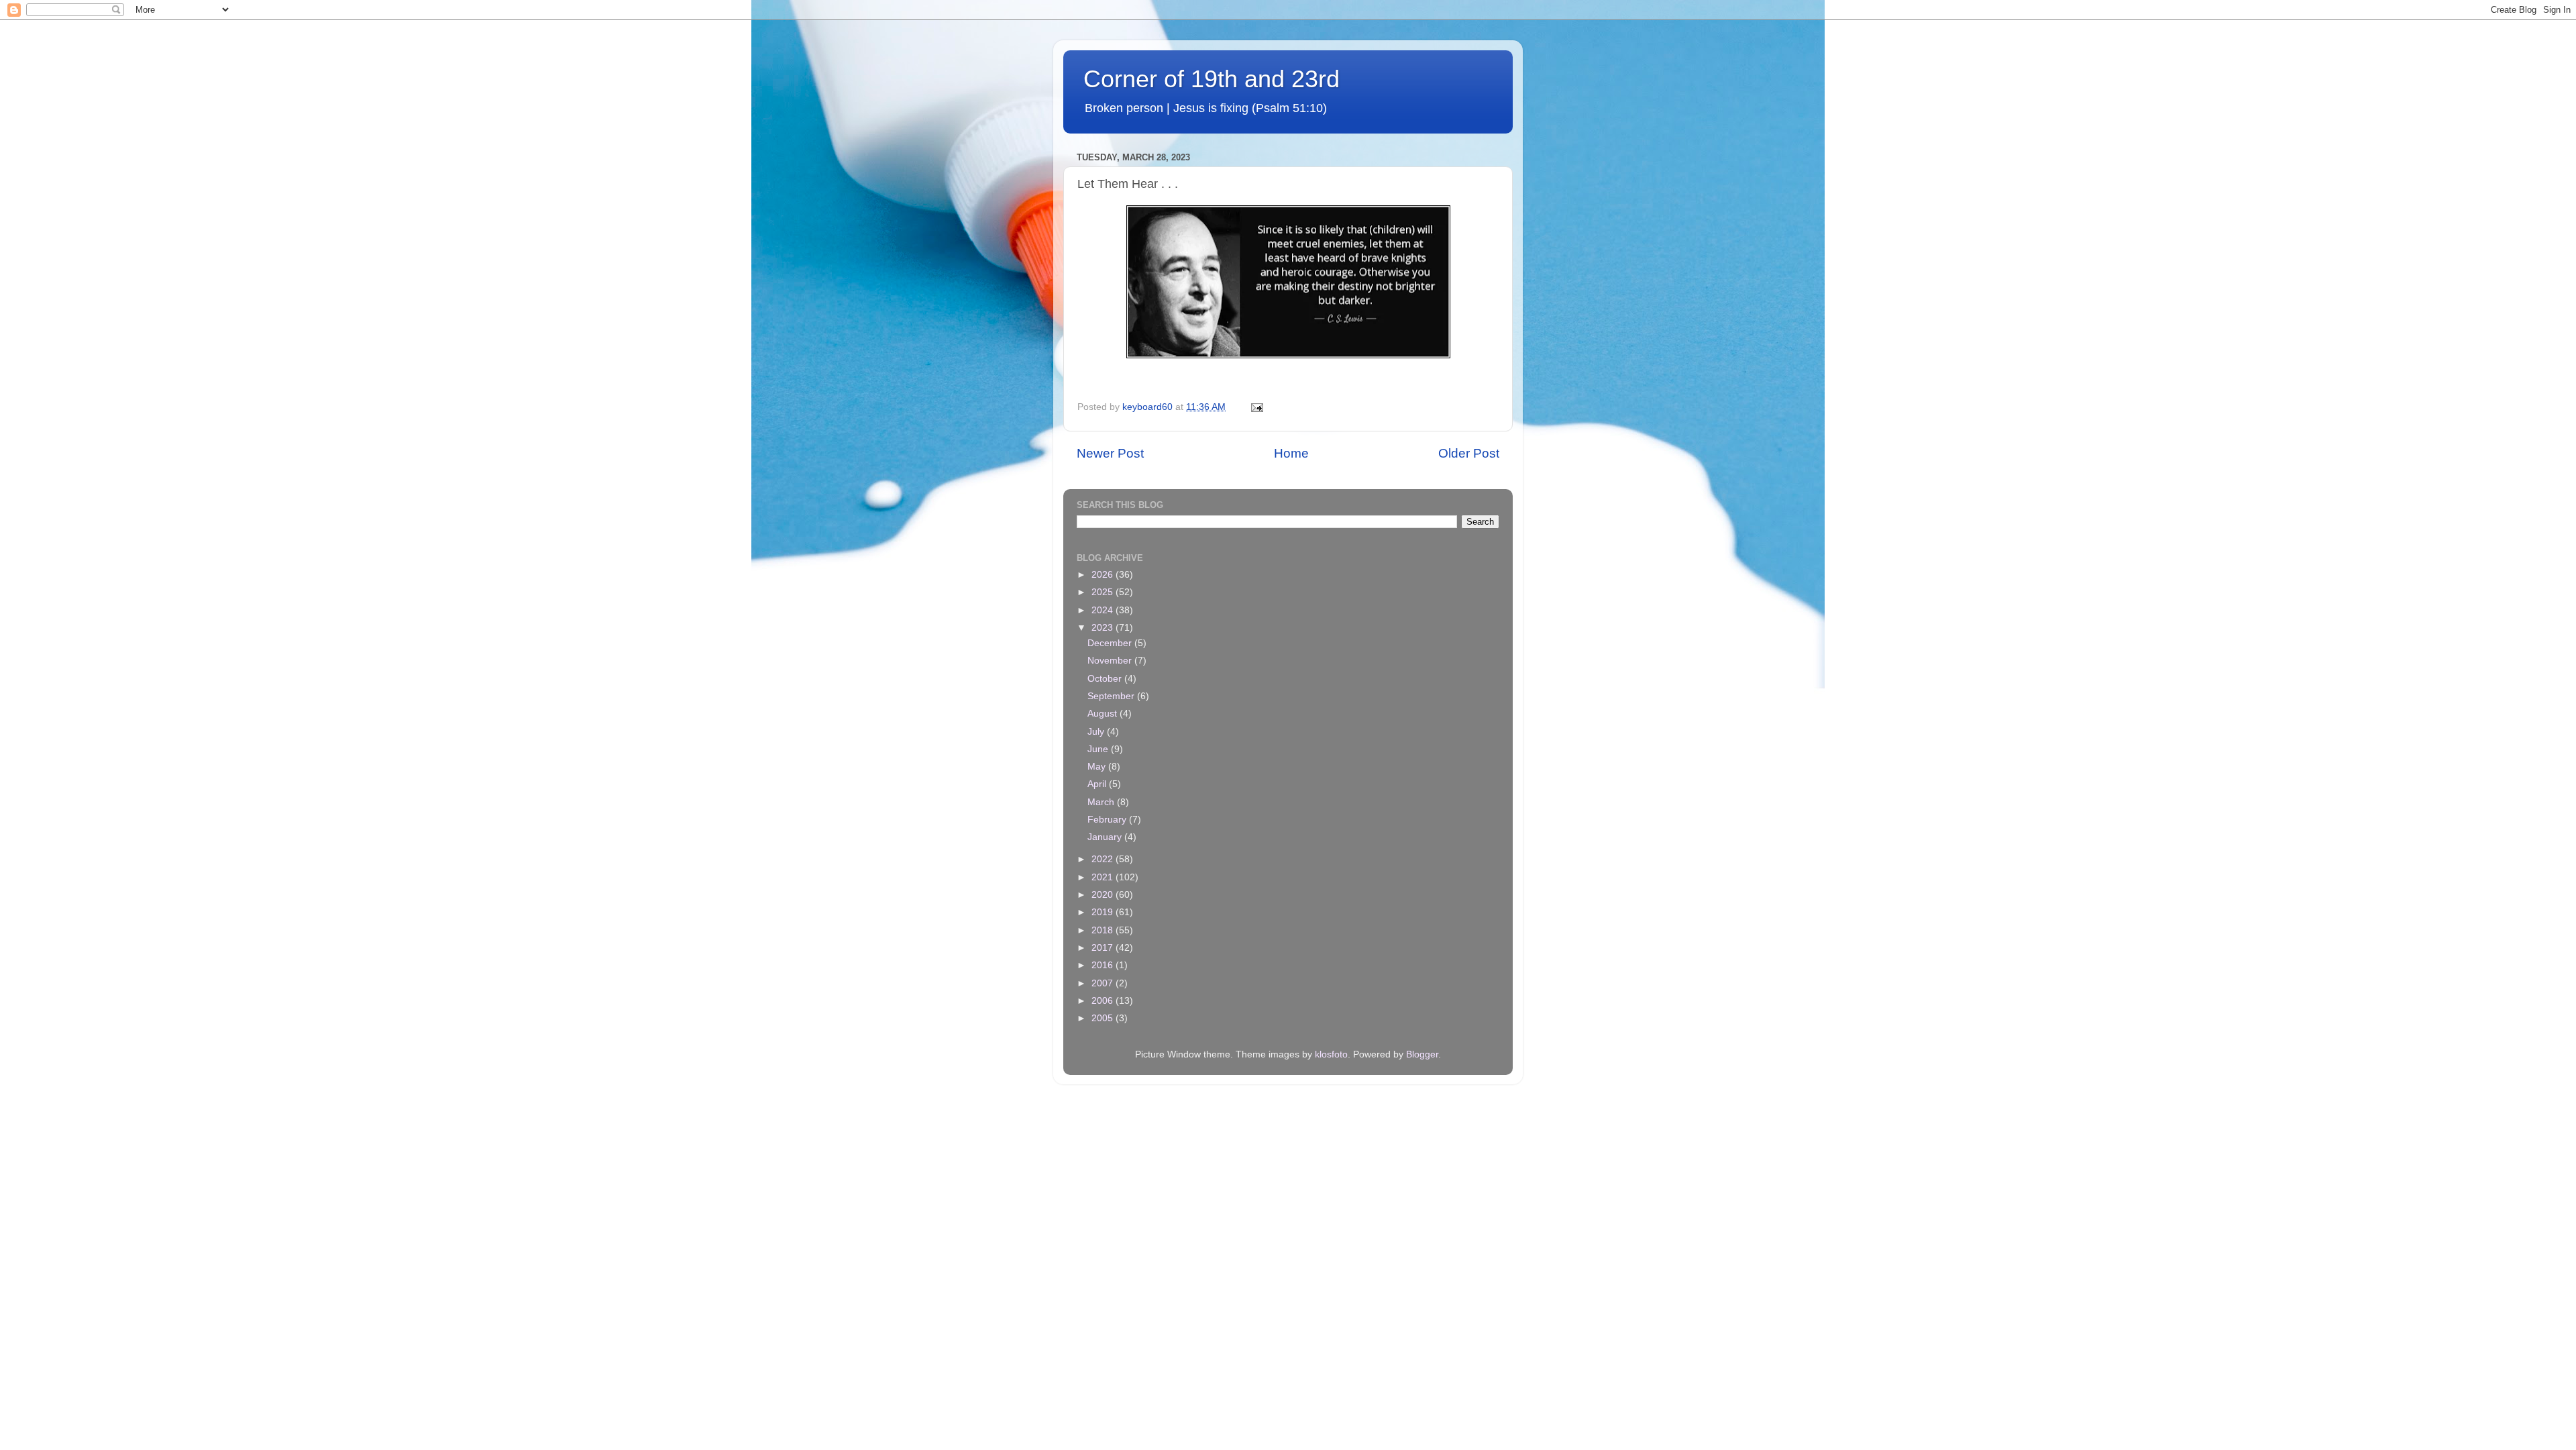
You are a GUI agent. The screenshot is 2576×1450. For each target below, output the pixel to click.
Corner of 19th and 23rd (1212, 79)
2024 (1104, 610)
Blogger (1422, 1054)
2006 (1104, 1001)
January (1106, 837)
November (1111, 661)
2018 (1104, 930)
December (1111, 643)
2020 (1104, 895)
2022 (1104, 859)
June (1099, 749)
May (1098, 767)
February (1108, 820)
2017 (1104, 948)
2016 (1104, 965)
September (1112, 696)
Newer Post (1110, 453)
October (1106, 679)
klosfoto (1331, 1054)
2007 (1104, 983)
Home (1291, 453)
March (1102, 802)
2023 (1104, 628)
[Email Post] (1256, 407)
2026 (1104, 575)
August (1104, 714)
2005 (1104, 1018)
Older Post (1469, 453)
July (1097, 732)
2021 (1104, 877)
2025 (1104, 592)
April (1098, 784)
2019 (1104, 912)
